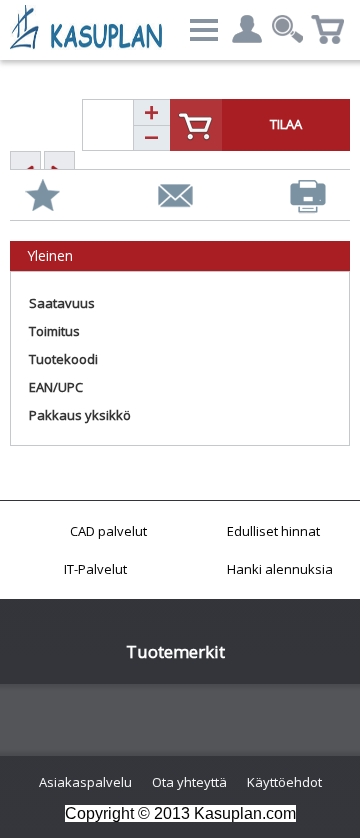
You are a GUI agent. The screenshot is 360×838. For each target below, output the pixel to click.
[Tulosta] (308, 197)
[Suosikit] (42, 195)
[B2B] (90, 27)
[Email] (175, 196)
